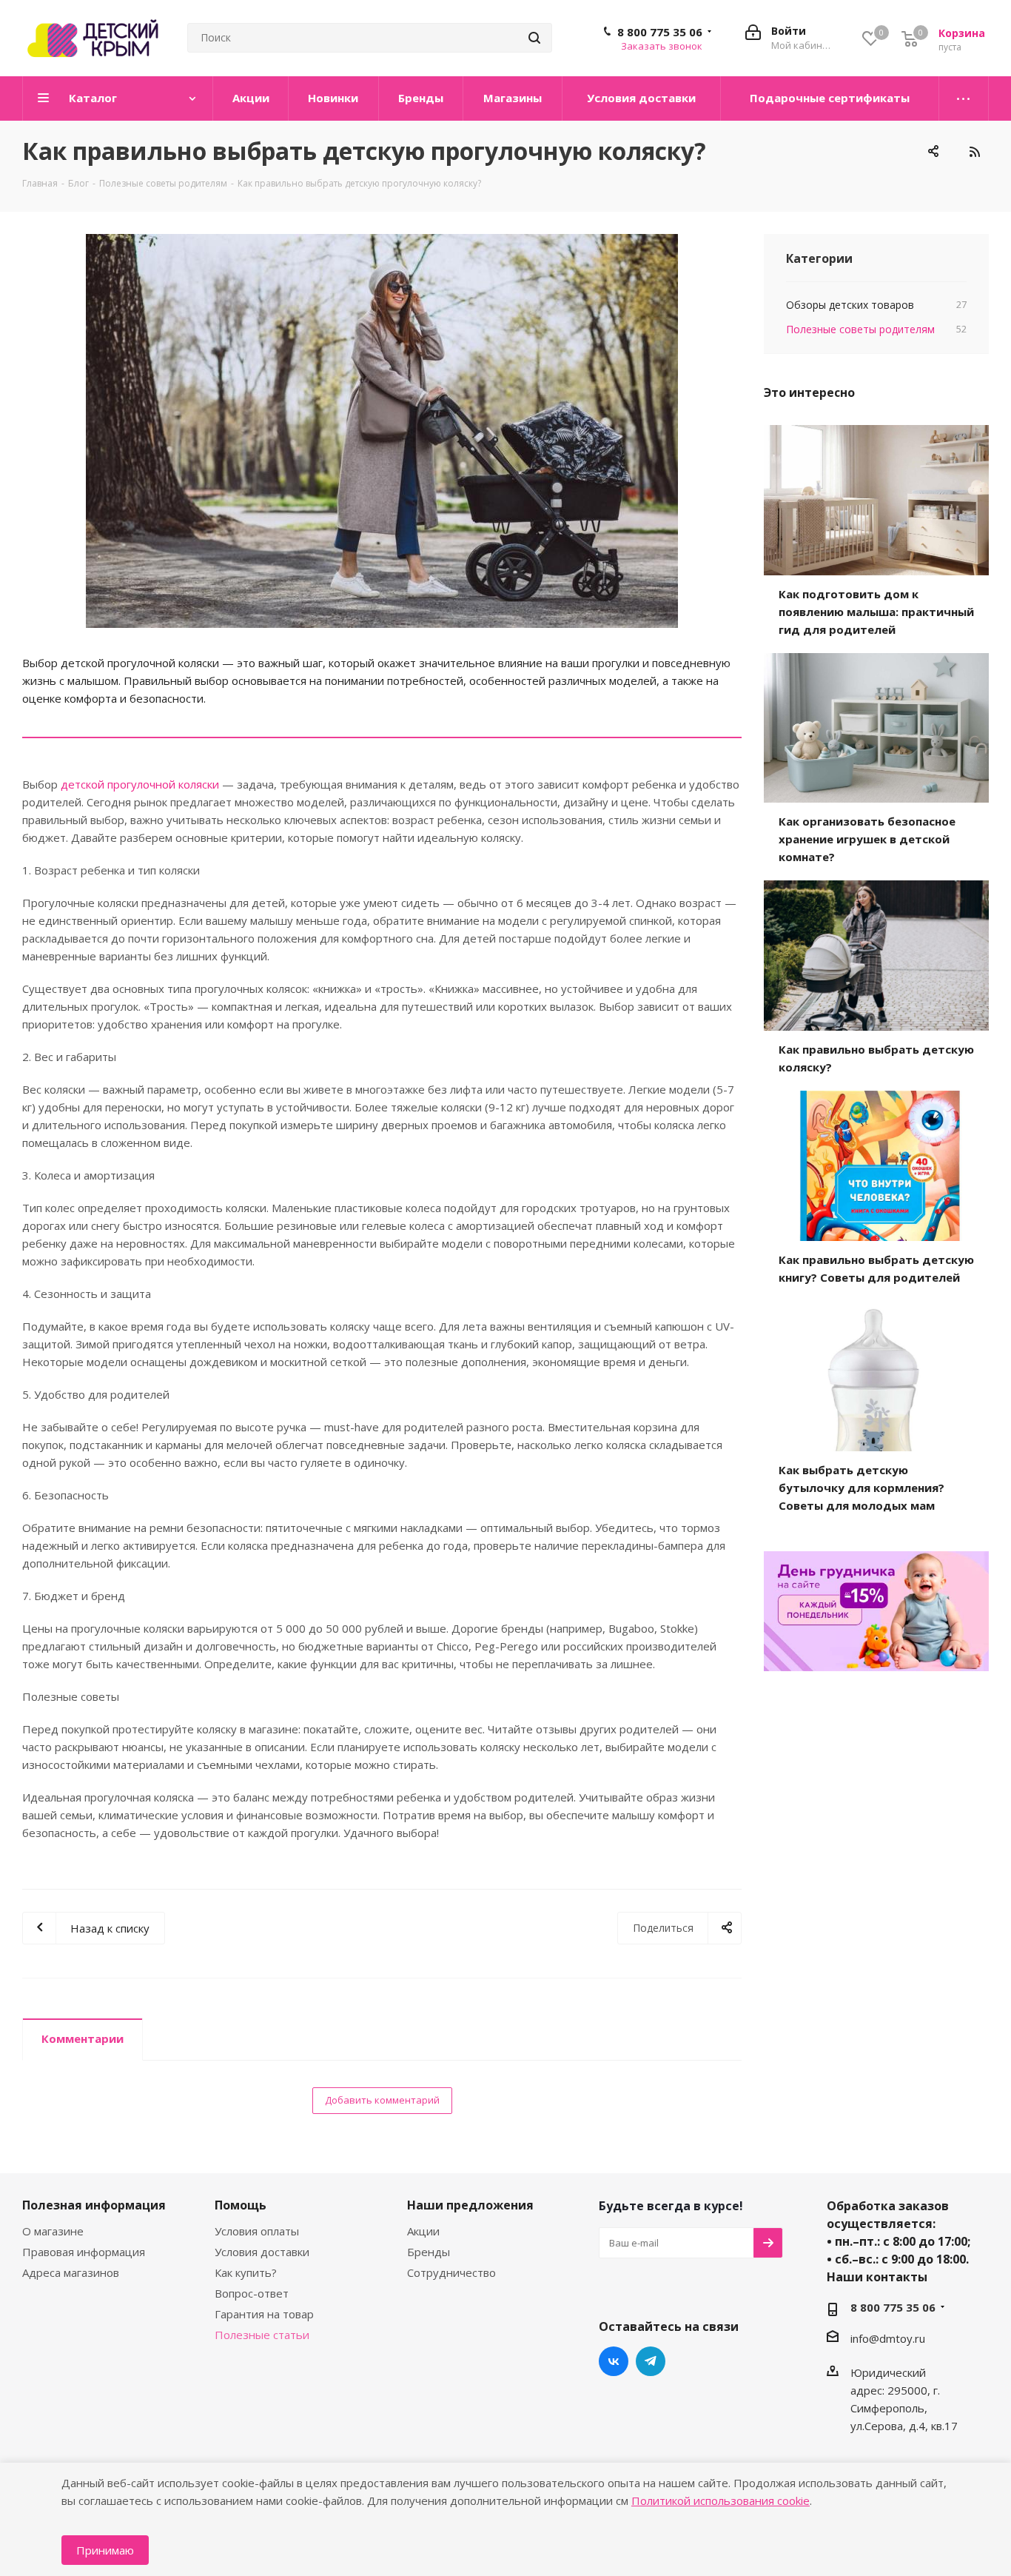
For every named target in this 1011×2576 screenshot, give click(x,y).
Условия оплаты (257, 2231)
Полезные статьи (262, 2335)
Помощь (241, 2205)
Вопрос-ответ (252, 2293)
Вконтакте (614, 2361)
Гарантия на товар (264, 2314)
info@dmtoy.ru (888, 2338)
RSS (974, 152)
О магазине (53, 2231)
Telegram (651, 2361)
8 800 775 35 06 (660, 32)
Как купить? (246, 2272)
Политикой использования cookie (721, 2500)
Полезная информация (94, 2205)
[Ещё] (964, 98)
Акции (423, 2231)
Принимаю (105, 2550)
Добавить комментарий (382, 2100)
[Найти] (534, 38)
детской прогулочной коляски (141, 784)
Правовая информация (84, 2252)
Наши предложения (470, 2205)
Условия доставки (262, 2252)
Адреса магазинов (71, 2272)
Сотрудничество (451, 2272)
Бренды (429, 2252)
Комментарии (83, 2038)
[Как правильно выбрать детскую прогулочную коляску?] (382, 431)
